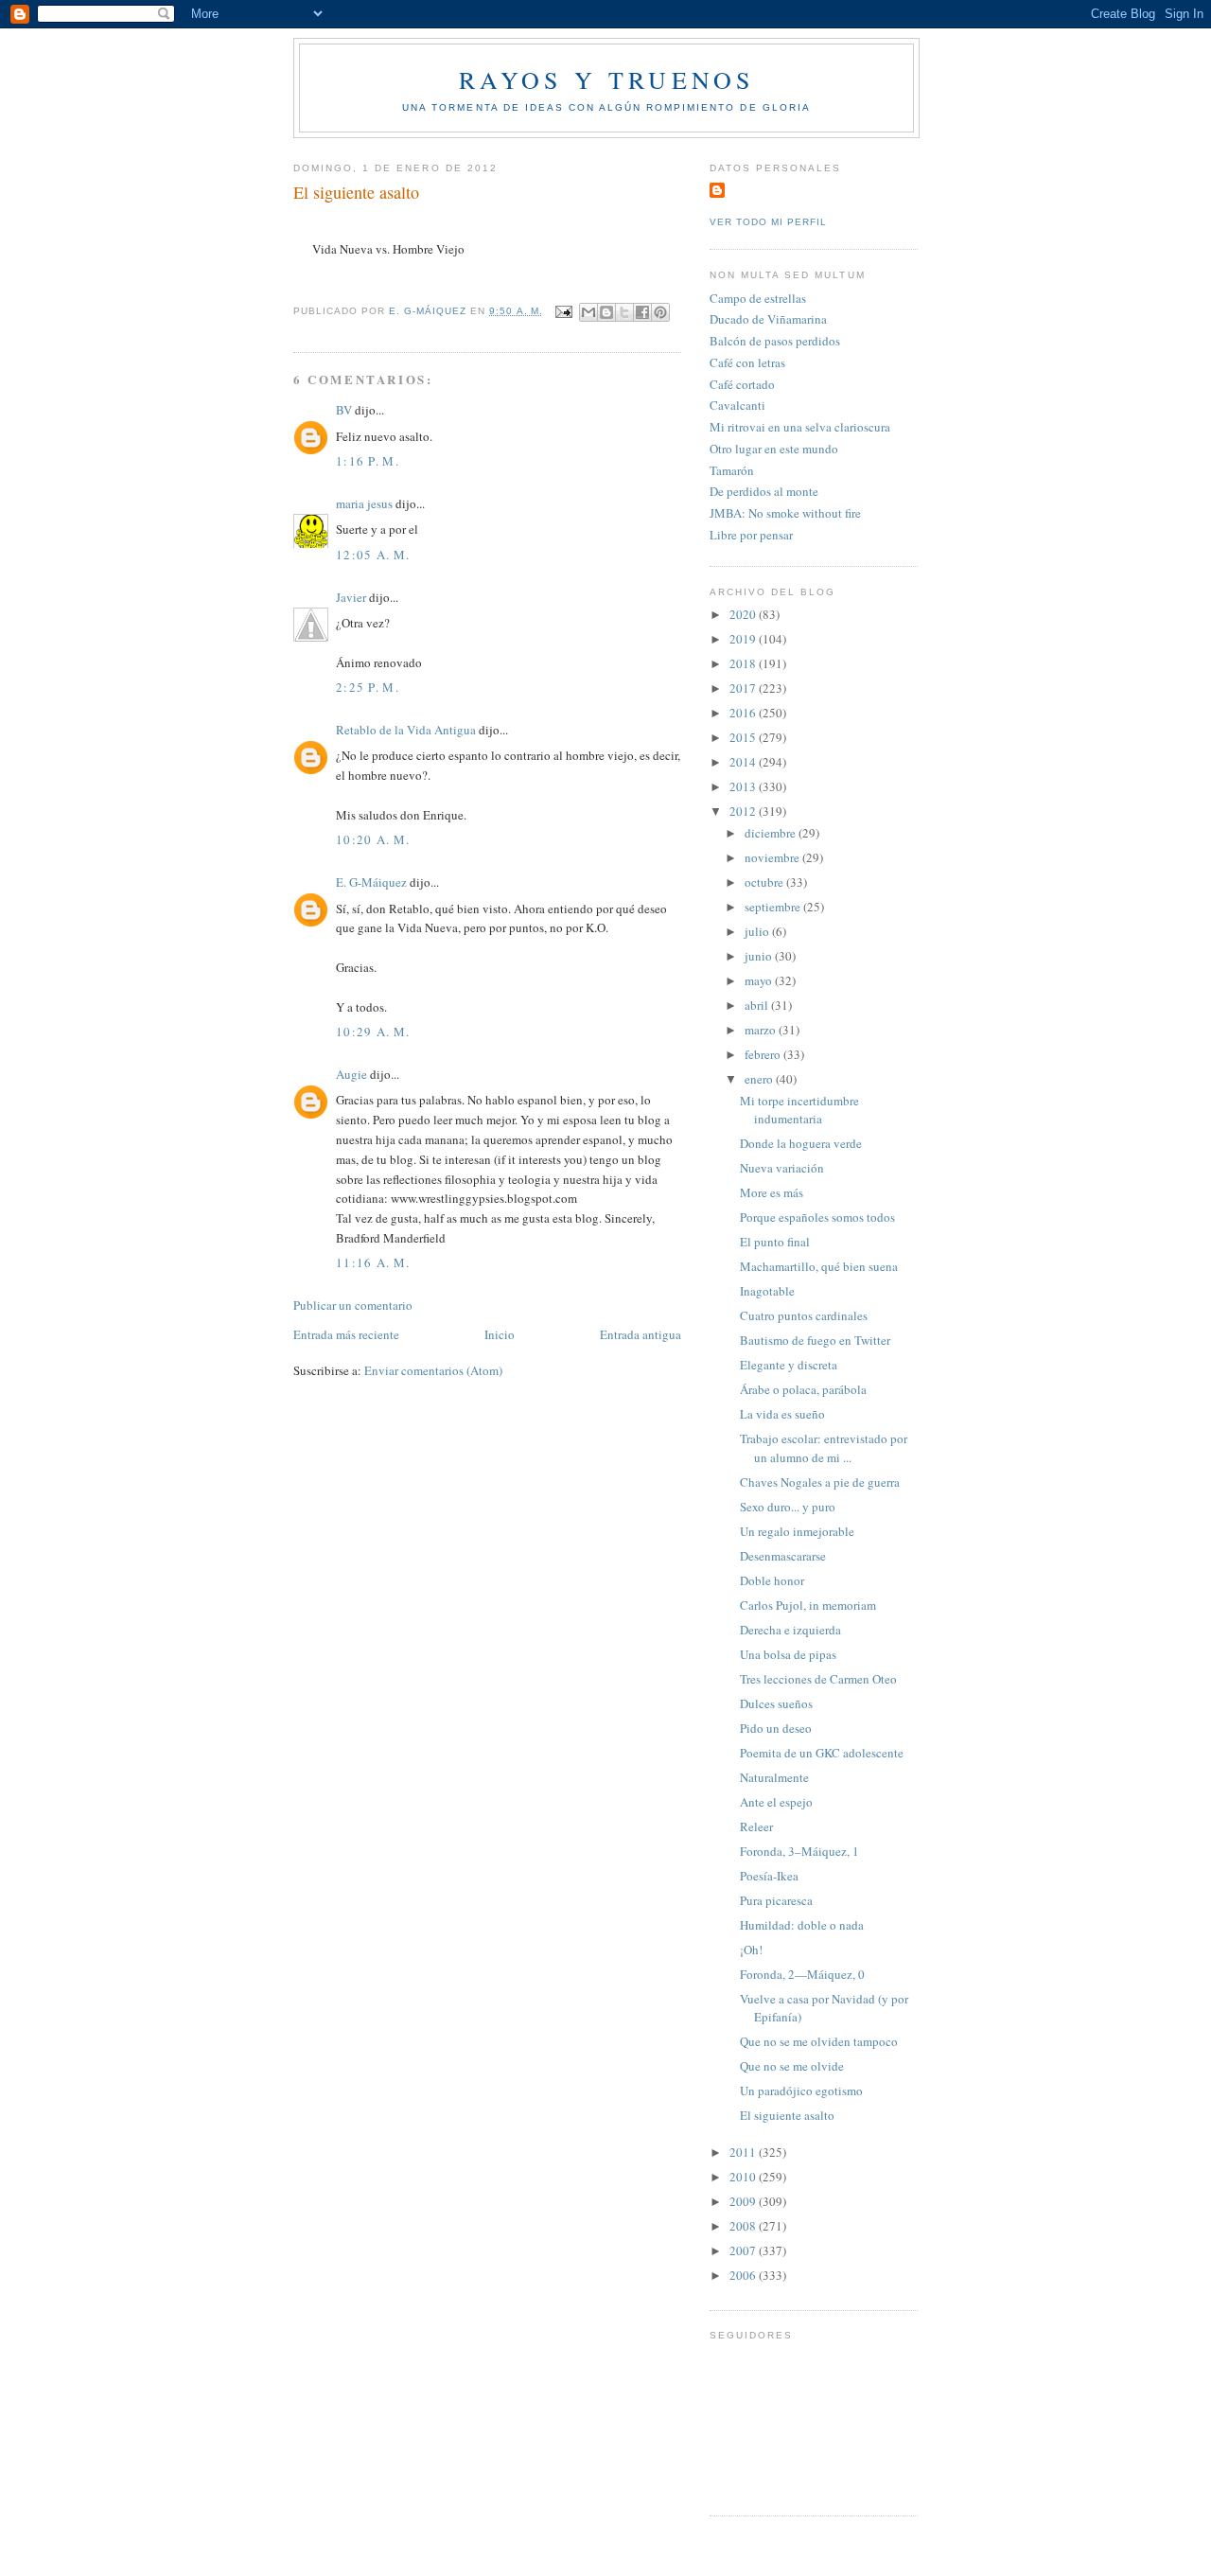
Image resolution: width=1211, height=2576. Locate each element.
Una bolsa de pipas (788, 1654)
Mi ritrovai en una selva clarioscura (800, 427)
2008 (744, 2226)
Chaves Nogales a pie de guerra (820, 1482)
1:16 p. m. (368, 461)
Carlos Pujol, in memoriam (808, 1605)
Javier (351, 597)
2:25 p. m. (368, 687)
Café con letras (747, 362)
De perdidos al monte (764, 491)
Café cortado (742, 384)
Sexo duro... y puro (788, 1507)
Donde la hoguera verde (801, 1143)
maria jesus (364, 503)
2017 (744, 688)
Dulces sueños (776, 1703)
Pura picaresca (776, 1900)
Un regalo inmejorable (797, 1531)
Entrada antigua (641, 1334)
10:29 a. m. (373, 1032)
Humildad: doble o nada (802, 1925)
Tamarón (732, 470)
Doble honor (772, 1580)
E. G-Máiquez (371, 882)
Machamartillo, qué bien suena (819, 1266)
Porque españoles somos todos (817, 1217)
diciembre (772, 833)
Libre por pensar (751, 535)
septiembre (774, 907)
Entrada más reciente (346, 1334)
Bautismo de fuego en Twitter (815, 1340)
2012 (744, 811)
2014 (744, 762)
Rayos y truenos (607, 79)
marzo (762, 1030)
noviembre (773, 857)
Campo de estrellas (758, 298)
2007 (744, 2250)
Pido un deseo (776, 1728)
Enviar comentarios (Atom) (433, 1370)
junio (760, 956)
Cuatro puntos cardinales (804, 1315)
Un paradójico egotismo (801, 2091)
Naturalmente (774, 1777)
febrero (764, 1054)
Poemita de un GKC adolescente (822, 1753)
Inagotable (767, 1291)
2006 (744, 2275)
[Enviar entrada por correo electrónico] (563, 311)
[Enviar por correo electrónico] (588, 312)
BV (344, 410)
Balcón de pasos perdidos (775, 341)
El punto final (775, 1242)
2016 (744, 713)
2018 (744, 663)
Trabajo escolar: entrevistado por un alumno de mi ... (824, 1448)
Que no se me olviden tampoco (819, 2041)
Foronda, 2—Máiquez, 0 (802, 1974)
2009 (744, 2201)
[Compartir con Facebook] (642, 312)
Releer (756, 1826)
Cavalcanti (737, 405)
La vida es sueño (782, 1414)
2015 (744, 737)
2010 (744, 2177)
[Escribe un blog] (606, 312)
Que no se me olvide (792, 2066)
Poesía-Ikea (769, 1876)
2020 (744, 614)
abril (758, 1005)
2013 (744, 786)
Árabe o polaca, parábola (803, 1389)
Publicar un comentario (353, 1305)
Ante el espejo (776, 1802)
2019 (744, 639)
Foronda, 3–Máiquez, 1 (799, 1851)
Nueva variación (782, 1168)
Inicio (500, 1334)
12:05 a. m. (373, 555)
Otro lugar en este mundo (774, 449)
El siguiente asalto (787, 2115)
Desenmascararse (783, 1556)
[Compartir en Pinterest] (660, 312)
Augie (351, 1074)
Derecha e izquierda (790, 1630)
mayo (760, 980)
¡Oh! (751, 1950)
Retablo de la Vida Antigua (406, 730)
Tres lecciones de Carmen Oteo (818, 1679)
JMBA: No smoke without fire (785, 513)
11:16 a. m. (373, 1262)
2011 (744, 2152)
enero (760, 1079)
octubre (765, 882)
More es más (772, 1192)
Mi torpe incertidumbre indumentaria (799, 1110)
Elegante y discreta (789, 1365)
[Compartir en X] (624, 312)
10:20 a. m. (373, 839)
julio (758, 931)
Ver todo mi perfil (768, 222)
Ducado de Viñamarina (768, 319)
